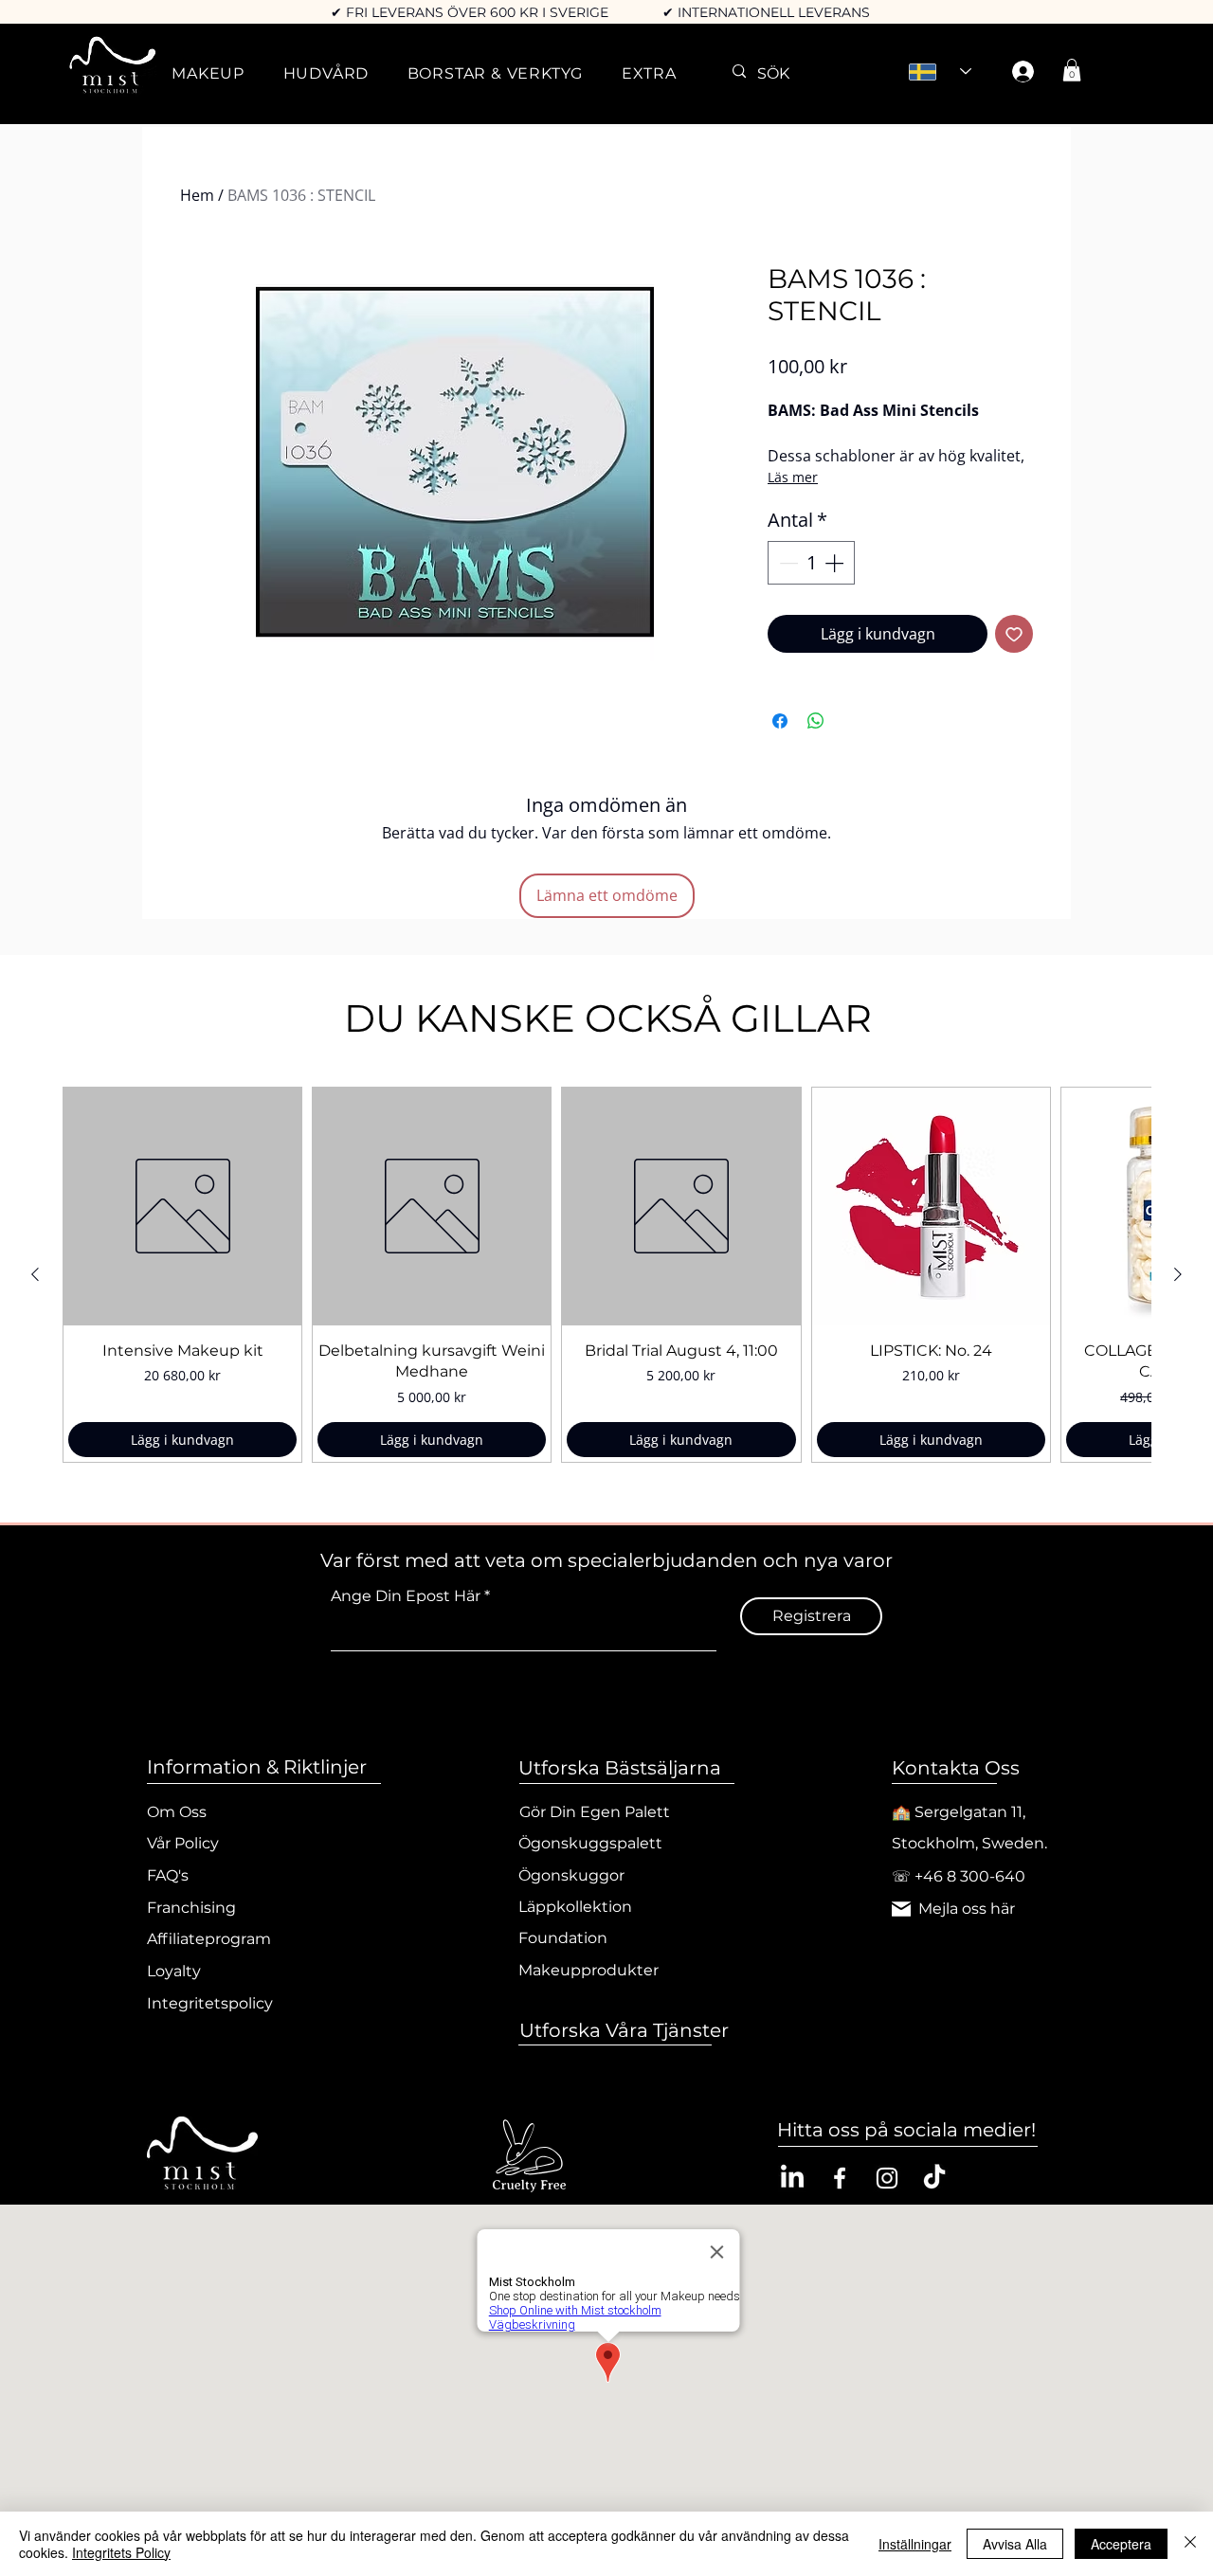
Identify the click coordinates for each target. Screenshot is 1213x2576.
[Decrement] (787, 563)
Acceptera (1121, 2544)
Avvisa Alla (1015, 2544)
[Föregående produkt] (35, 1274)
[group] (606, 1275)
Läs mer (793, 477)
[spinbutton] (811, 563)
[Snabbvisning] (182, 1207)
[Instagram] (887, 2178)
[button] (208, 73)
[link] (1072, 70)
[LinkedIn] (792, 2178)
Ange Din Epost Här (406, 1596)
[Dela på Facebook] (780, 721)
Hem (197, 195)
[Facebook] (840, 2178)
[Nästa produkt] (1178, 1274)
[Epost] (901, 1909)
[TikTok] (934, 2178)
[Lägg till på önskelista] (1014, 634)
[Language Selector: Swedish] (940, 72)
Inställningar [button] (915, 2544)
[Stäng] (1190, 2544)
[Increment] (836, 563)
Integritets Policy (121, 2552)
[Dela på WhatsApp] (816, 721)
